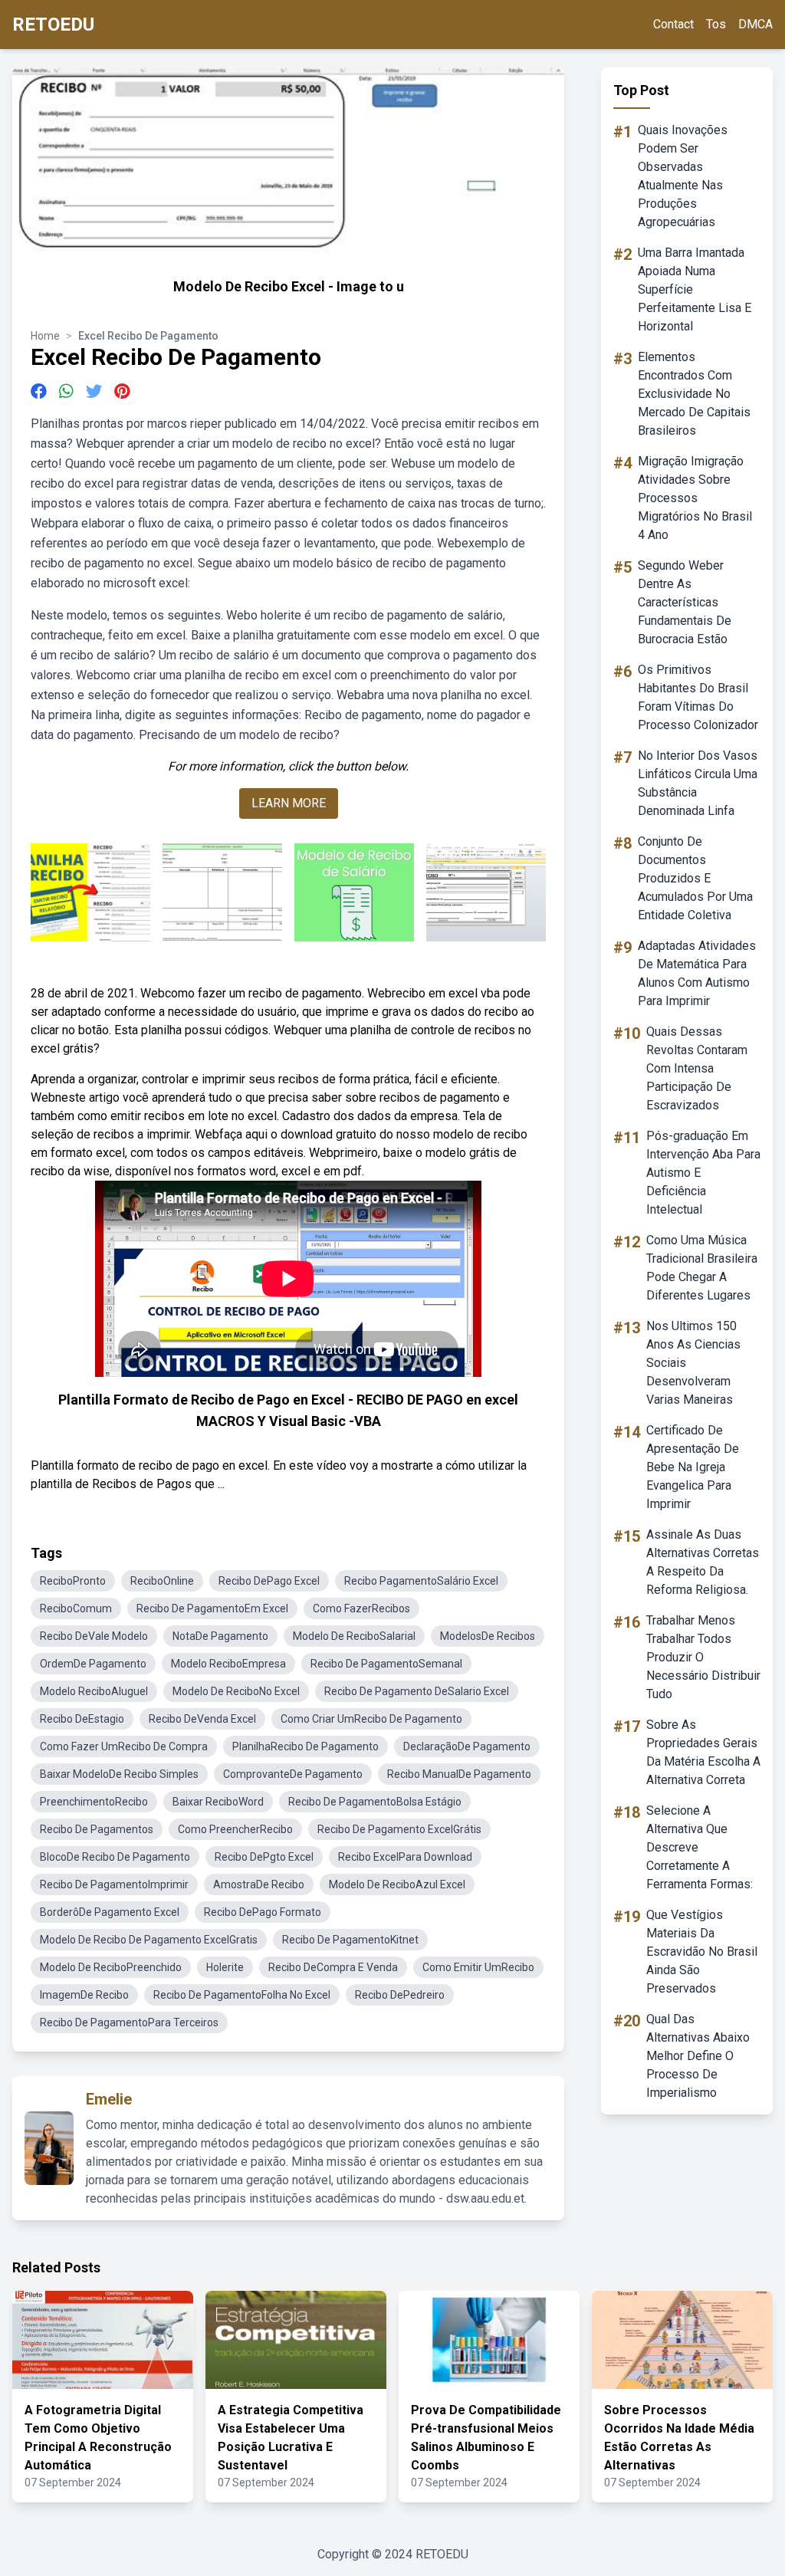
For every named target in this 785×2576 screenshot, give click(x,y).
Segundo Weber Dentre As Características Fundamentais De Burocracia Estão (685, 602)
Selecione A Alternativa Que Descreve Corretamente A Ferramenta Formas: (700, 1847)
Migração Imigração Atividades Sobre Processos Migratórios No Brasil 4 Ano (695, 498)
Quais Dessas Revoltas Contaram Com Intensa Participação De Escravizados (697, 1068)
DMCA (755, 24)
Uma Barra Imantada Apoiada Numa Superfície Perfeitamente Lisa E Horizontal (695, 289)
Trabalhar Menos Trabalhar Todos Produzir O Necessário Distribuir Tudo (703, 1657)
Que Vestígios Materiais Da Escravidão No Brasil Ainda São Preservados (702, 1952)
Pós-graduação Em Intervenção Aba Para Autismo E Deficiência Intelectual (703, 1173)
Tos (716, 24)
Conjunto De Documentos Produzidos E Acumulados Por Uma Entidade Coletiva (695, 878)
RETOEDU (53, 25)
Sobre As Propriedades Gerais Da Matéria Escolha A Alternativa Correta (703, 1752)
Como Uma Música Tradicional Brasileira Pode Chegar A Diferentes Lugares (702, 1268)
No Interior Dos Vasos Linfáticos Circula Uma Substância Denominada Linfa (698, 783)
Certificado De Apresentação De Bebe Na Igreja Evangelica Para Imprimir (693, 1467)
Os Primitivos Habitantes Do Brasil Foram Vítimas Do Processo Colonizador (698, 697)
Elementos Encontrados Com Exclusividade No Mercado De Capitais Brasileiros (694, 394)
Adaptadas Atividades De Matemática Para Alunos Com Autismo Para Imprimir (697, 973)
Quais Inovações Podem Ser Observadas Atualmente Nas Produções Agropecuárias (683, 176)
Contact (673, 24)
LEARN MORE (289, 803)
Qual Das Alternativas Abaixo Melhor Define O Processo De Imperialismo (698, 2056)
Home (45, 336)
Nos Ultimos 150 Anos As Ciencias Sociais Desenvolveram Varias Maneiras (693, 1363)
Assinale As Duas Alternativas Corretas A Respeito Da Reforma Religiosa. (703, 1562)
